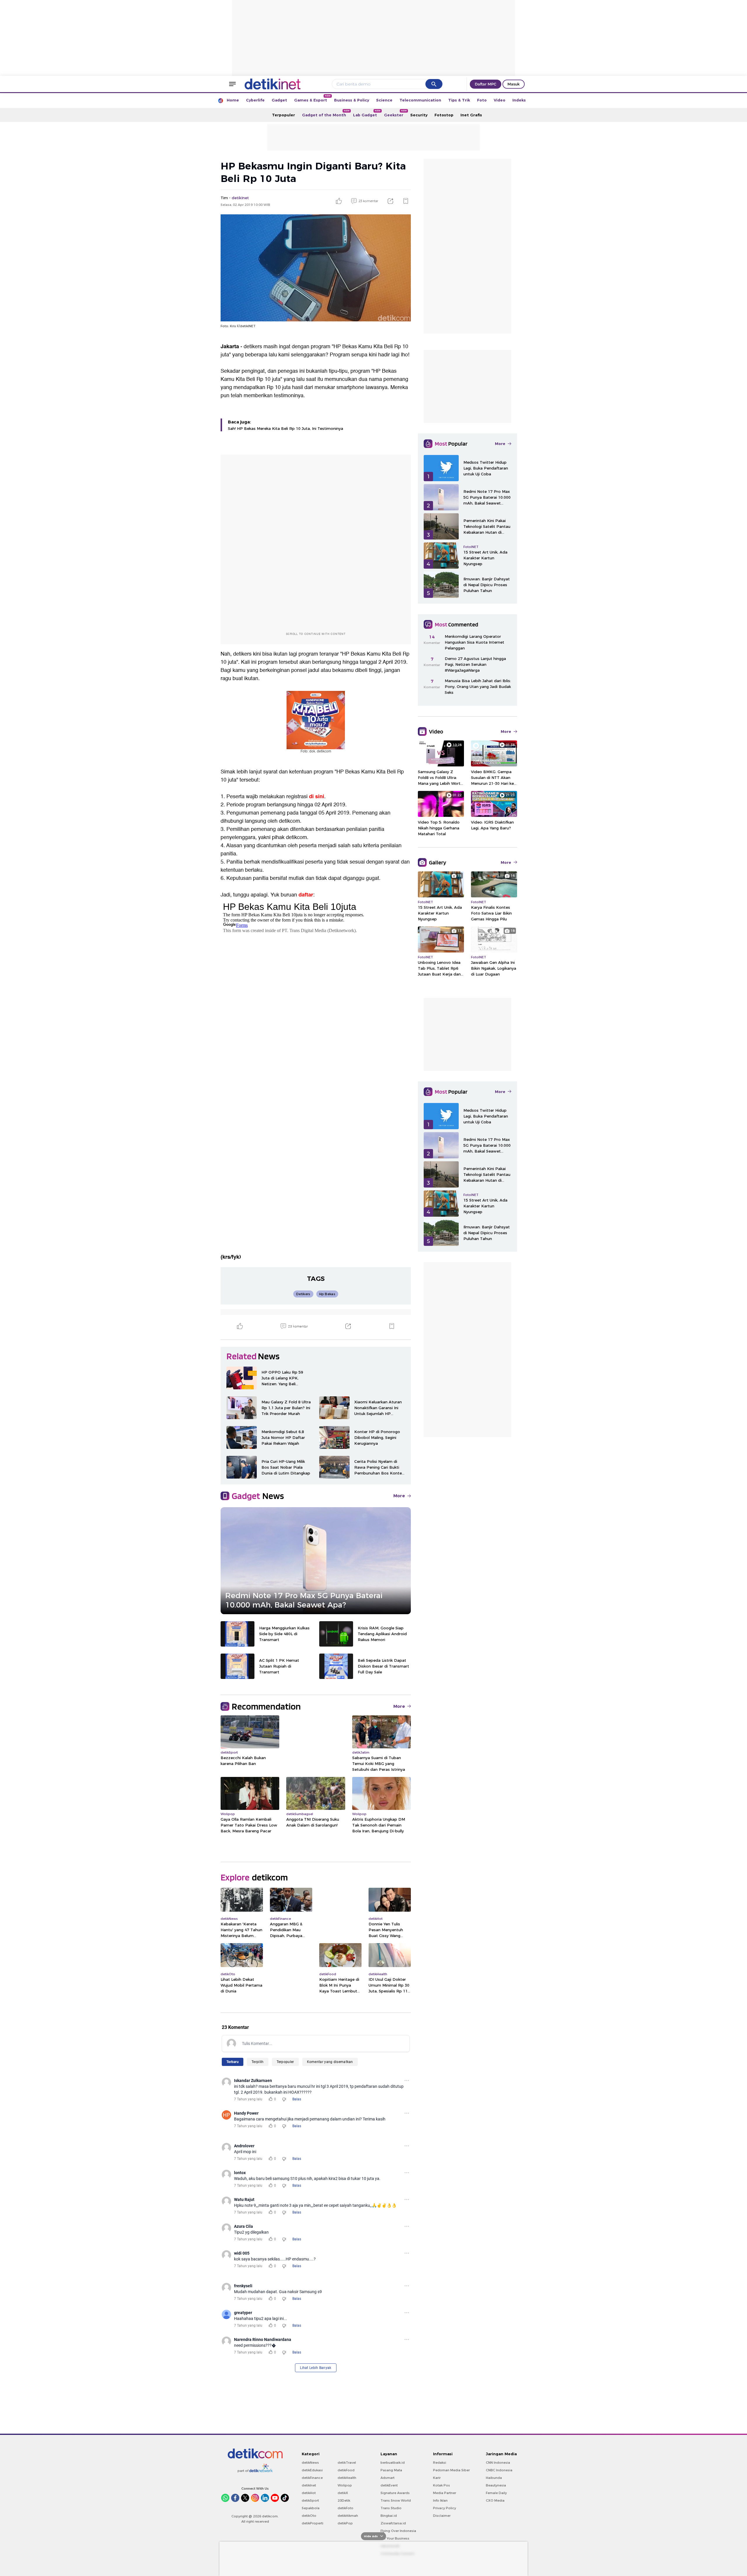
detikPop (345, 2523)
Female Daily (496, 2493)
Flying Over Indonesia (398, 2531)
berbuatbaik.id (393, 2463)
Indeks (519, 100)
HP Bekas (345, 347)
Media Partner (445, 2493)
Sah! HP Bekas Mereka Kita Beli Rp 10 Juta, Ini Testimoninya (286, 428)
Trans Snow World (396, 2500)
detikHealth (347, 2478)
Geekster (395, 113)
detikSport (310, 2500)
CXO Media (495, 2500)
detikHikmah (348, 2516)
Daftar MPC (486, 84)
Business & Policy (352, 100)
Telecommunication (420, 100)
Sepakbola (311, 2508)
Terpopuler (283, 115)
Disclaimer (442, 2516)
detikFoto (345, 2508)
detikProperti (313, 2523)
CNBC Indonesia (499, 2470)
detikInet (309, 2485)
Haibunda (494, 2478)
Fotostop (444, 115)
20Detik (344, 2500)
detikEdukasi (312, 2470)
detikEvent (389, 2485)
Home (233, 100)
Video (500, 100)
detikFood (346, 2470)
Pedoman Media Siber (451, 2470)
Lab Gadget (367, 113)
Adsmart (388, 2478)
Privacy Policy (445, 2508)
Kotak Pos (441, 2485)
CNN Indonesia (498, 2463)
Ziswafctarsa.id (393, 2523)
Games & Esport (312, 98)
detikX (343, 2493)
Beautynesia (496, 2485)
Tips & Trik (459, 100)
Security (419, 115)
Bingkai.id (389, 2516)
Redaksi (440, 2463)
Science (384, 100)
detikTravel (347, 2463)
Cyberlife (255, 100)
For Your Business (395, 2538)
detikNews (310, 2463)
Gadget (279, 100)
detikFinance (312, 2478)
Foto (482, 100)
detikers (242, 654)
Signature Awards (395, 2493)
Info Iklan (440, 2500)
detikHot (309, 2493)
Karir (437, 2478)
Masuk (514, 84)
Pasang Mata (391, 2470)
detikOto (309, 2516)
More (399, 1496)
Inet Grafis (471, 115)
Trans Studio (391, 2508)
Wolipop (345, 2485)
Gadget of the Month (326, 113)
